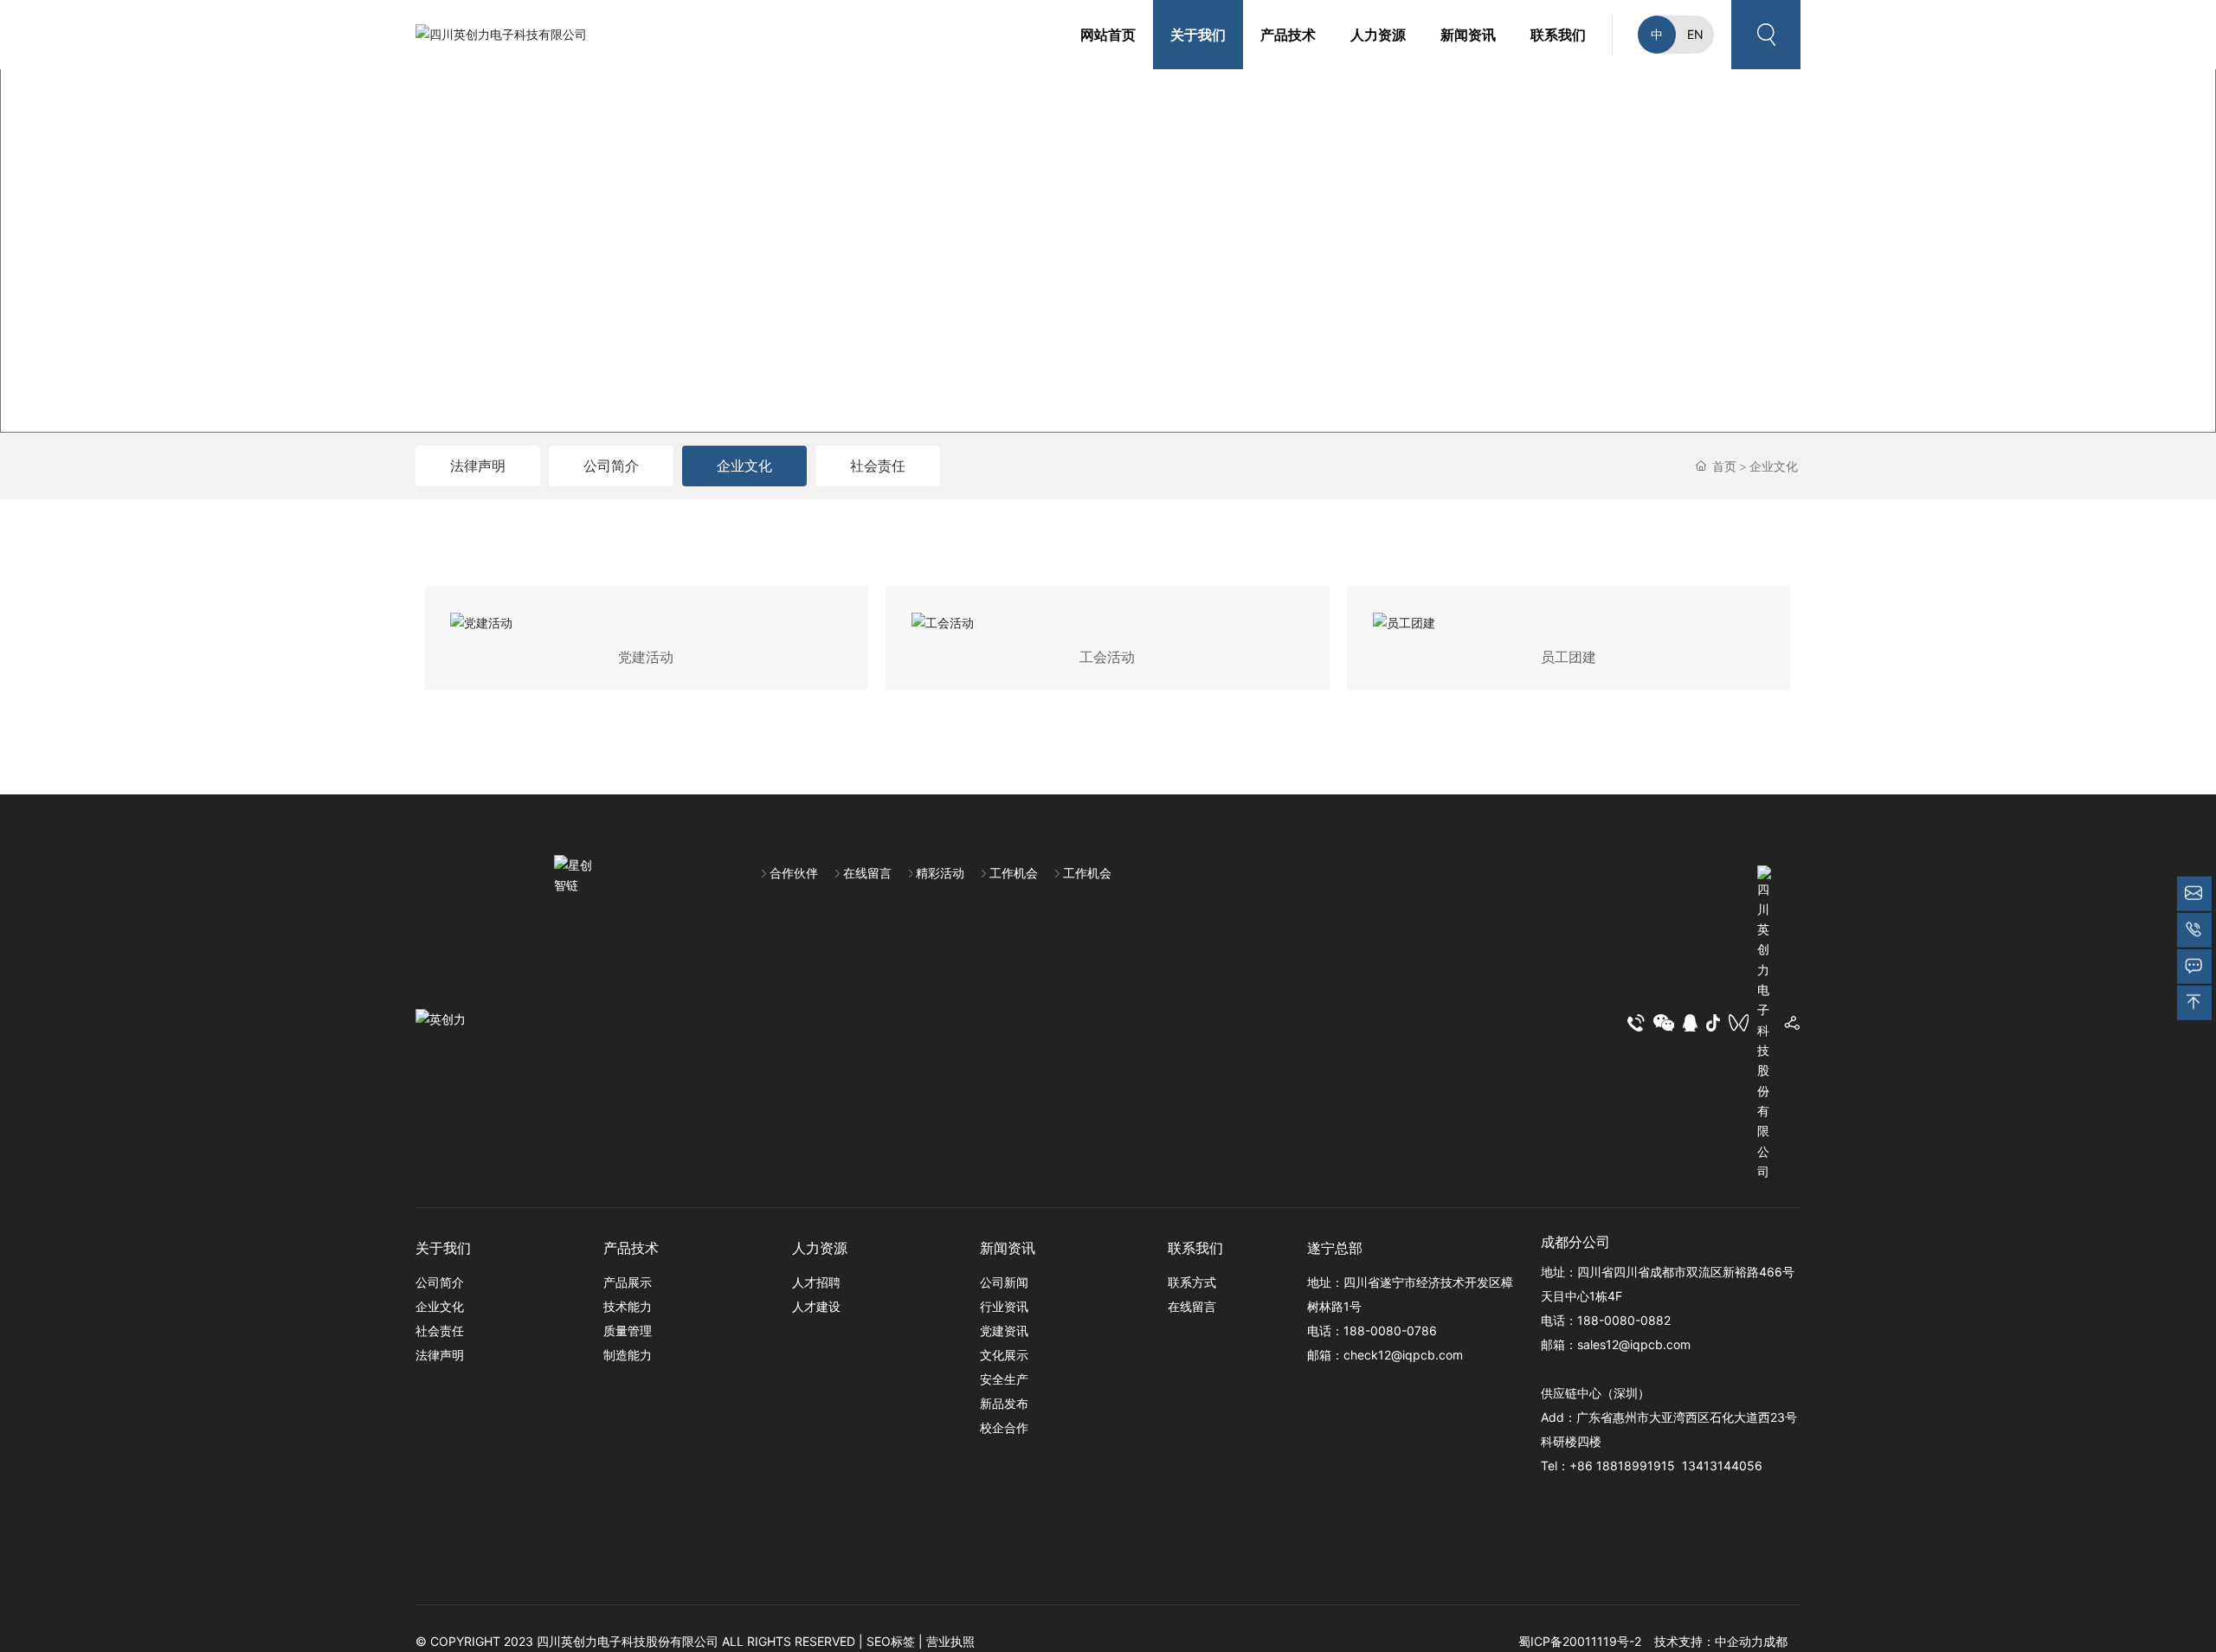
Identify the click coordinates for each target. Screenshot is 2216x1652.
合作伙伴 (794, 873)
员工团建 (1569, 657)
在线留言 (867, 873)
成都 (1775, 1641)
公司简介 (611, 466)
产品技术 (631, 1248)
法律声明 (478, 466)
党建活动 (646, 657)
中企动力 (1739, 1641)
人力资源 (820, 1248)
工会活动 (1107, 657)
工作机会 (1014, 873)
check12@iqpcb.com (1403, 1355)
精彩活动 (940, 873)
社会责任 (878, 466)
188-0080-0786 (1390, 1331)
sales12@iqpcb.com (1634, 1344)
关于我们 (443, 1248)
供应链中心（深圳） (1595, 1393)
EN (1695, 34)
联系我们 (1195, 1248)
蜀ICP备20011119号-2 (1580, 1641)
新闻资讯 (1008, 1248)
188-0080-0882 (1624, 1320)
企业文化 (744, 466)
